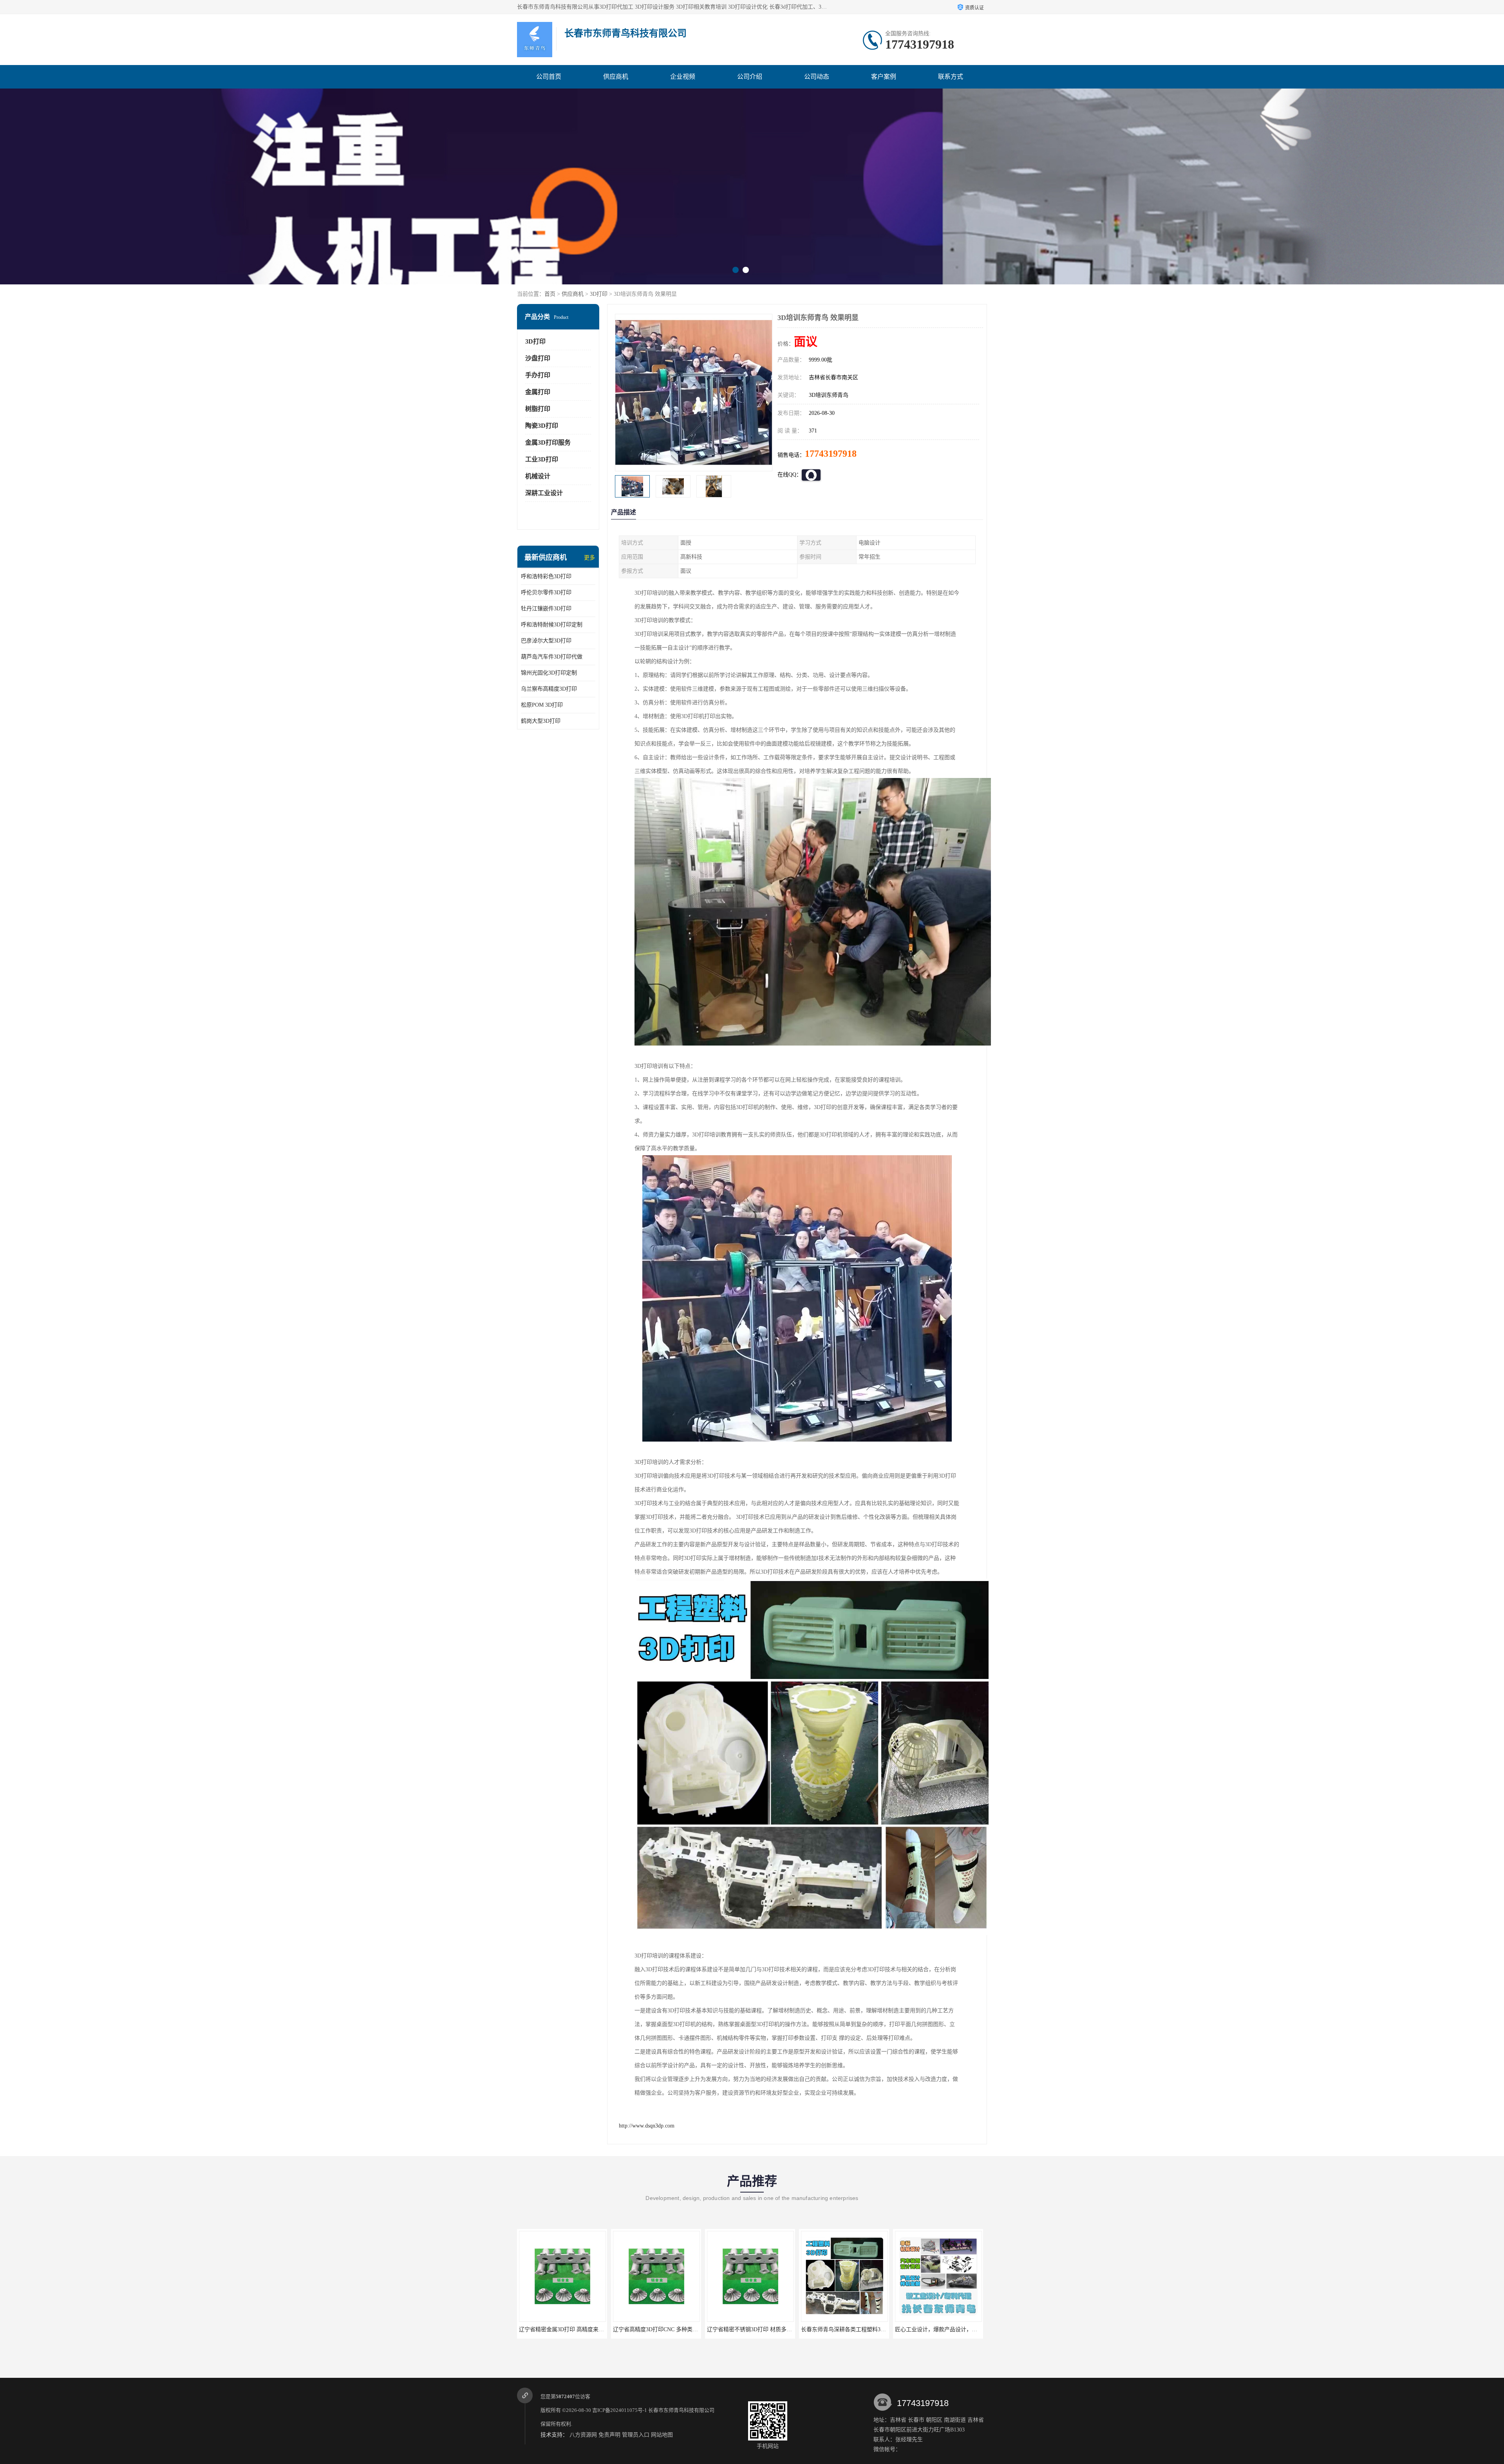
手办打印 (538, 375)
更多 (589, 558)
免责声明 (609, 2435)
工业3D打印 (542, 459)
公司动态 (817, 77)
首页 (550, 294)
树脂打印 (538, 409)
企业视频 (683, 77)
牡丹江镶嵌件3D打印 (546, 609)
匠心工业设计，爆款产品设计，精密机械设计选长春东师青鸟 (687, 2329)
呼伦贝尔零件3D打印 (546, 592)
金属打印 (538, 392)
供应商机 (616, 77)
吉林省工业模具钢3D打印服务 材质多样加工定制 (954, 2329)
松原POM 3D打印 (542, 705)
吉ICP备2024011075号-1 (620, 2410)
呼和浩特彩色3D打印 (546, 576)
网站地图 (662, 2435)
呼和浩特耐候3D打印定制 (552, 625)
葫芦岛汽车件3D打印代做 (552, 657)
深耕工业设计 (544, 493)
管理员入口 (636, 2435)
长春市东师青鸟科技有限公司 (681, 2410)
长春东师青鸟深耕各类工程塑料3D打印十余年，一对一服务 (591, 2329)
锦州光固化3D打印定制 (549, 673)
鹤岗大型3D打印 (541, 721)
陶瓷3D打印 (542, 426)
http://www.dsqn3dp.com (647, 2126)
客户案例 (884, 77)
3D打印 (599, 294)
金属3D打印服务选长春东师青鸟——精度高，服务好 (771, 2329)
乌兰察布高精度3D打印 (549, 689)
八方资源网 (583, 2435)
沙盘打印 (538, 358)
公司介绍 (750, 77)
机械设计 (538, 476)
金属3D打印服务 (548, 442)
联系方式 (951, 77)
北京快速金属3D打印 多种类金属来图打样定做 (857, 2329)
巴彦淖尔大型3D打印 (546, 641)
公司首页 (549, 77)
